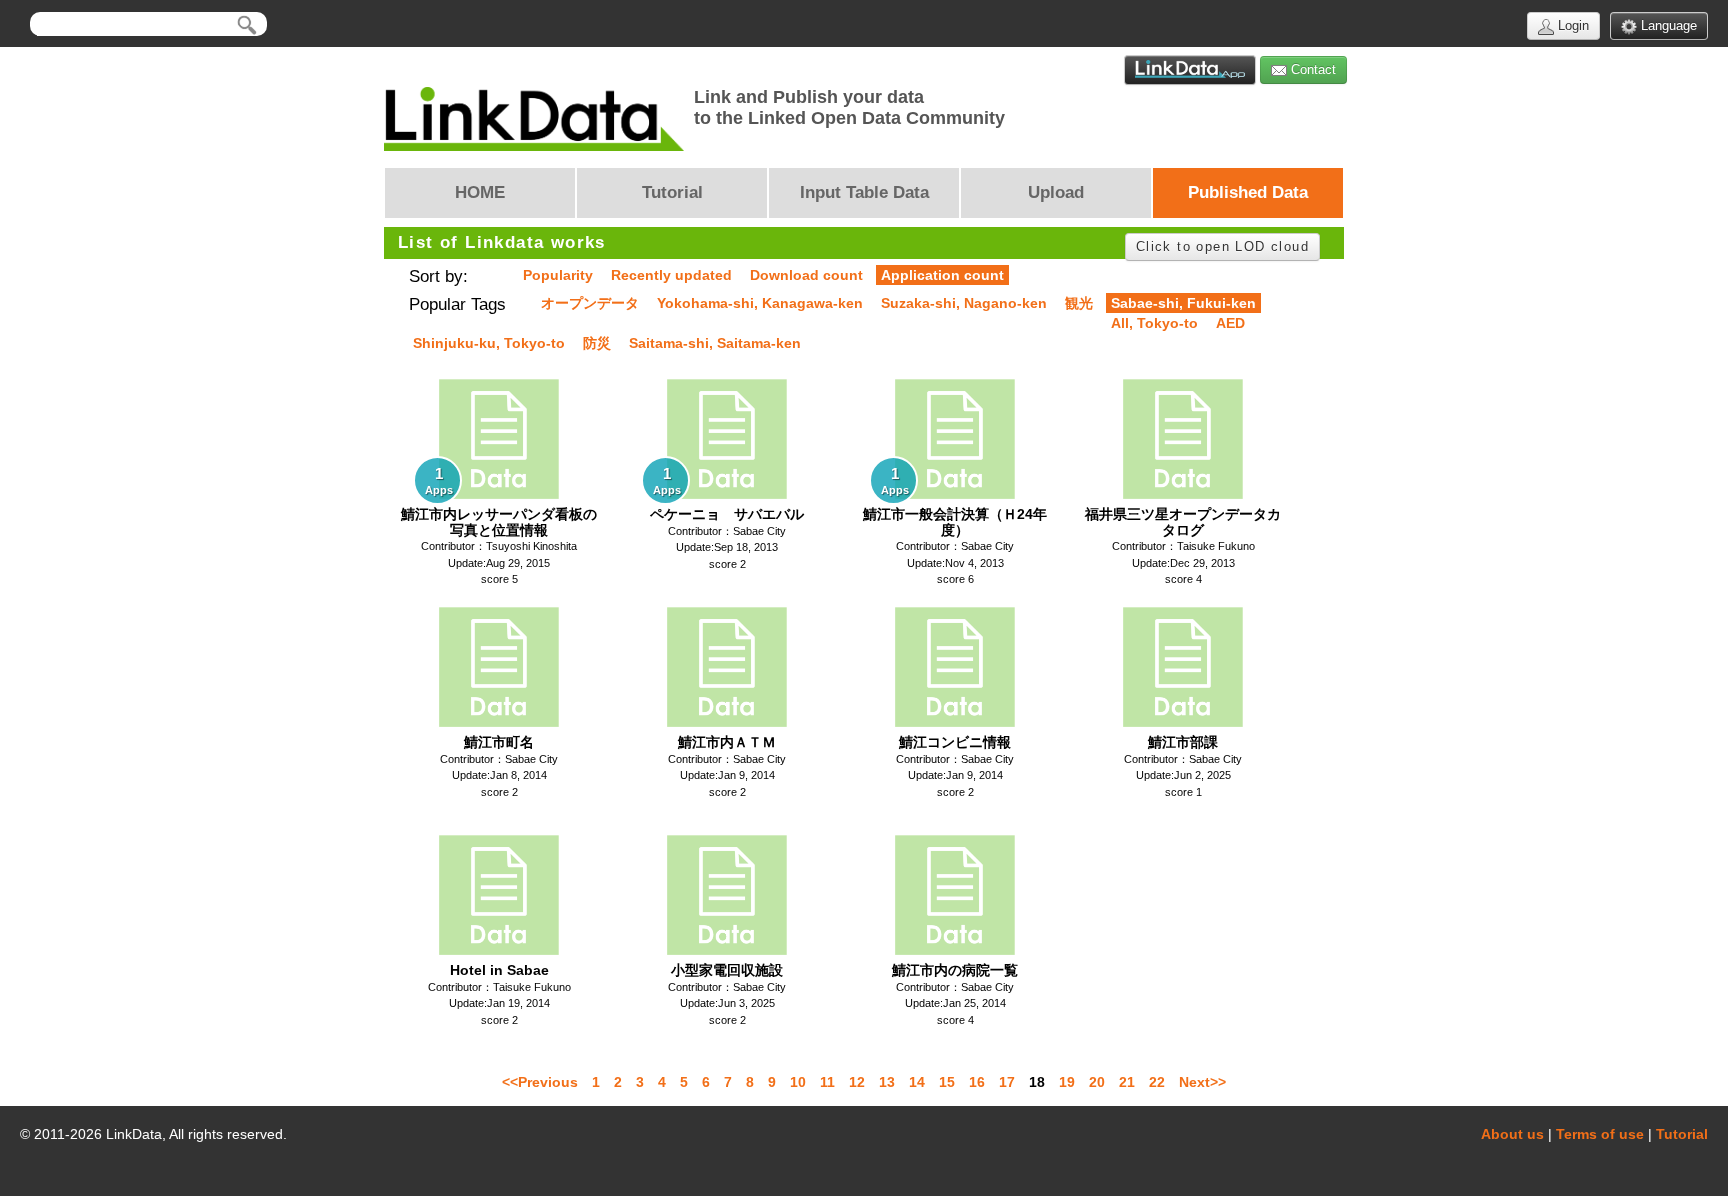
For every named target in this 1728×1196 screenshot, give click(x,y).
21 (1127, 1082)
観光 (1079, 303)
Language (1667, 25)
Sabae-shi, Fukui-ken (1183, 303)
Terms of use (1600, 1134)
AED (1230, 323)
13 (887, 1082)
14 (917, 1082)
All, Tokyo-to (1154, 323)
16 (977, 1082)
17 (1007, 1082)
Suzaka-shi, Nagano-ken (964, 303)
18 (1037, 1082)
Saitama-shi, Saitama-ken (715, 343)
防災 (597, 343)
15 (947, 1082)
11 (827, 1082)
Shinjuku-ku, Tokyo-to (489, 343)
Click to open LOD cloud (1222, 246)
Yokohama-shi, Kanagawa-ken (760, 303)
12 (857, 1082)
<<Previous (540, 1082)
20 (1097, 1082)
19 (1067, 1082)
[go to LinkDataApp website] (1190, 70)
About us (1512, 1134)
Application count (942, 275)
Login (1571, 25)
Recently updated (671, 275)
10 (798, 1082)
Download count (806, 275)
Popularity (558, 275)
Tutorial (1682, 1134)
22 (1157, 1082)
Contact (1311, 69)
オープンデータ (590, 303)
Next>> (1202, 1082)
